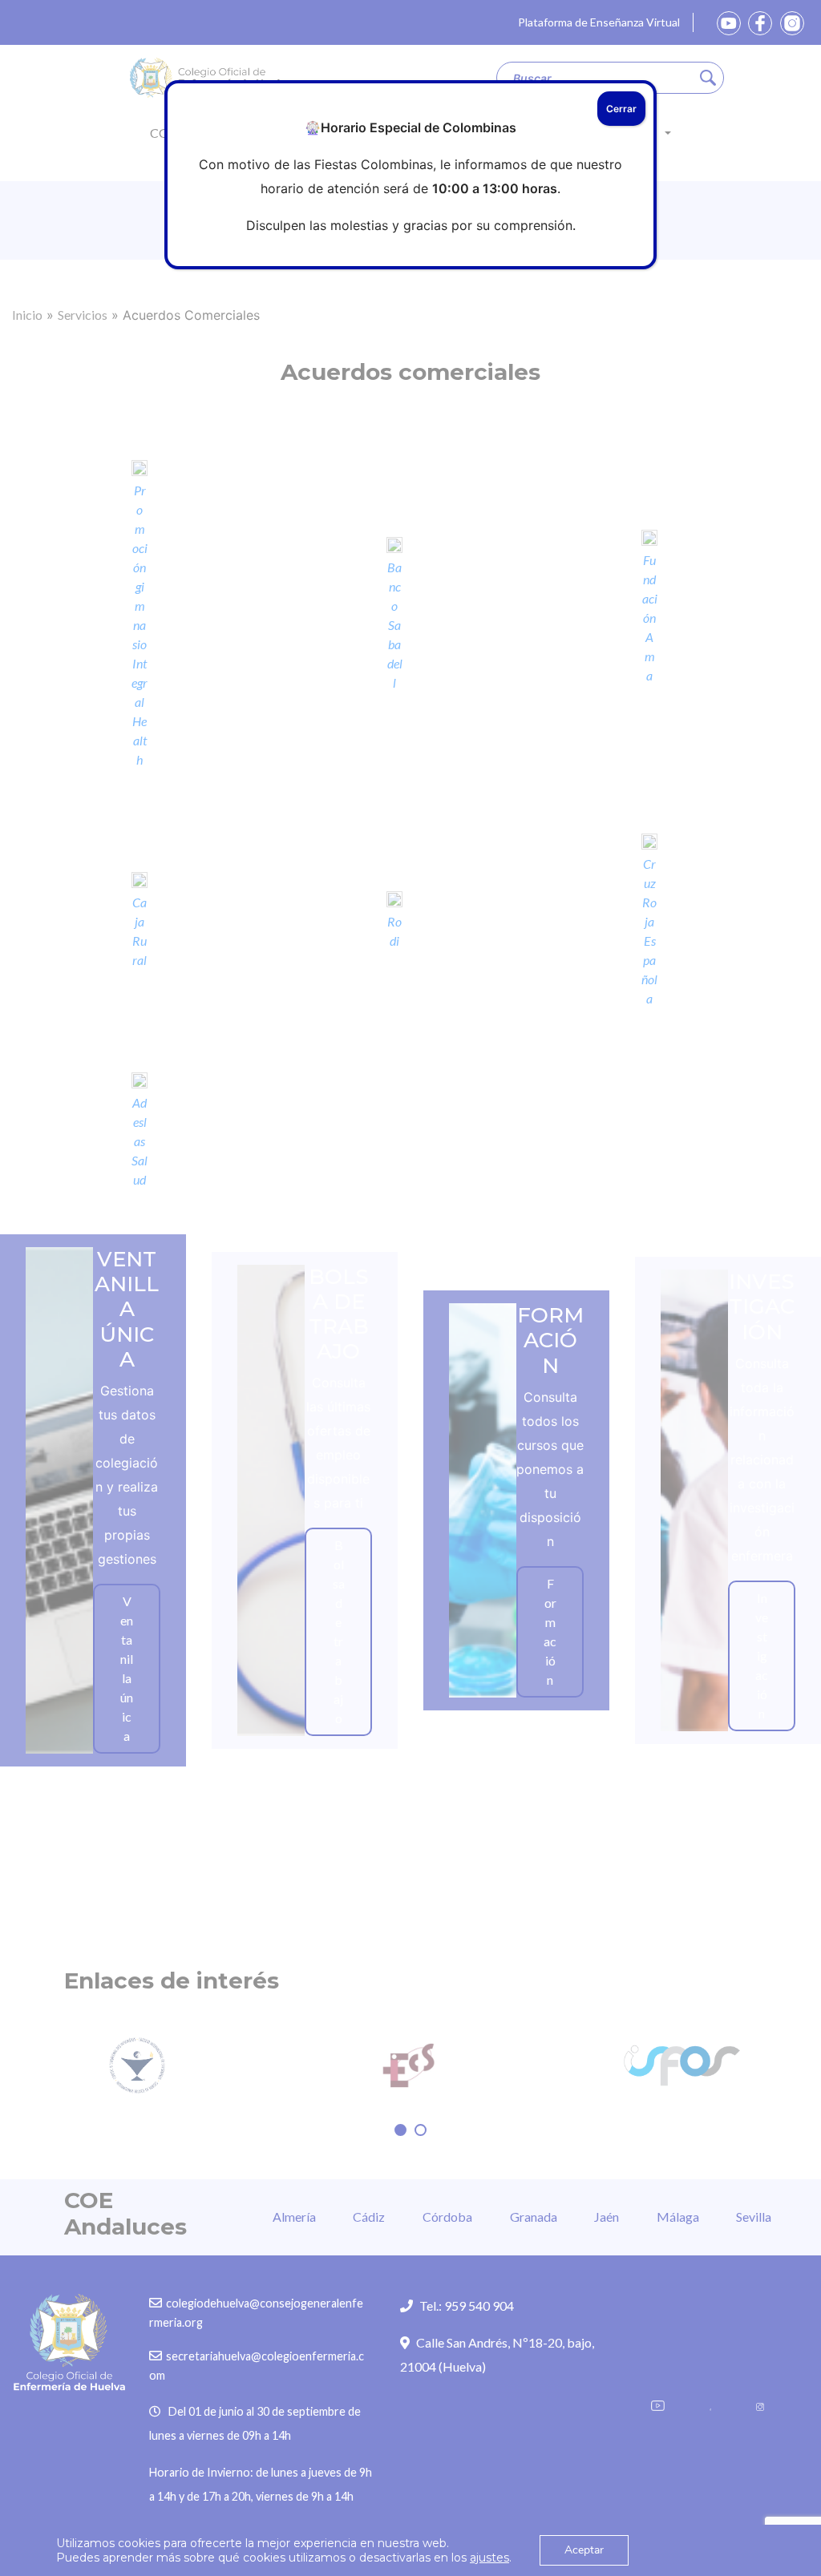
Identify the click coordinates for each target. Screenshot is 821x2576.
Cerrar (621, 109)
